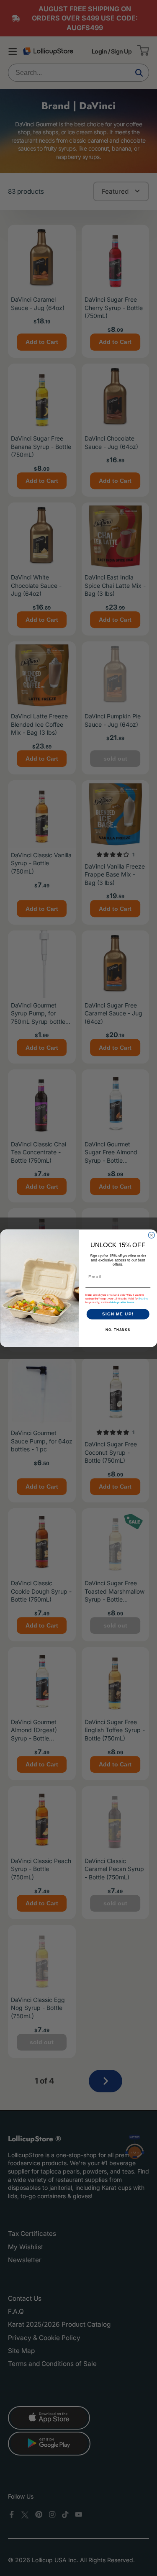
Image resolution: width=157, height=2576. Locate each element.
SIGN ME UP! (118, 1314)
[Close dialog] (151, 1235)
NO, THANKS (118, 1330)
